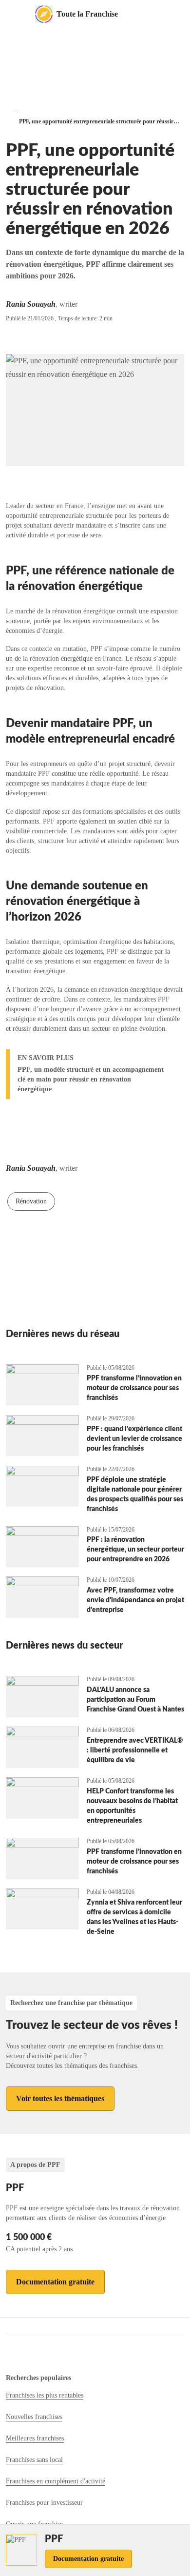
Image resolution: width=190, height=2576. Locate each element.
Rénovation (31, 1201)
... (17, 109)
